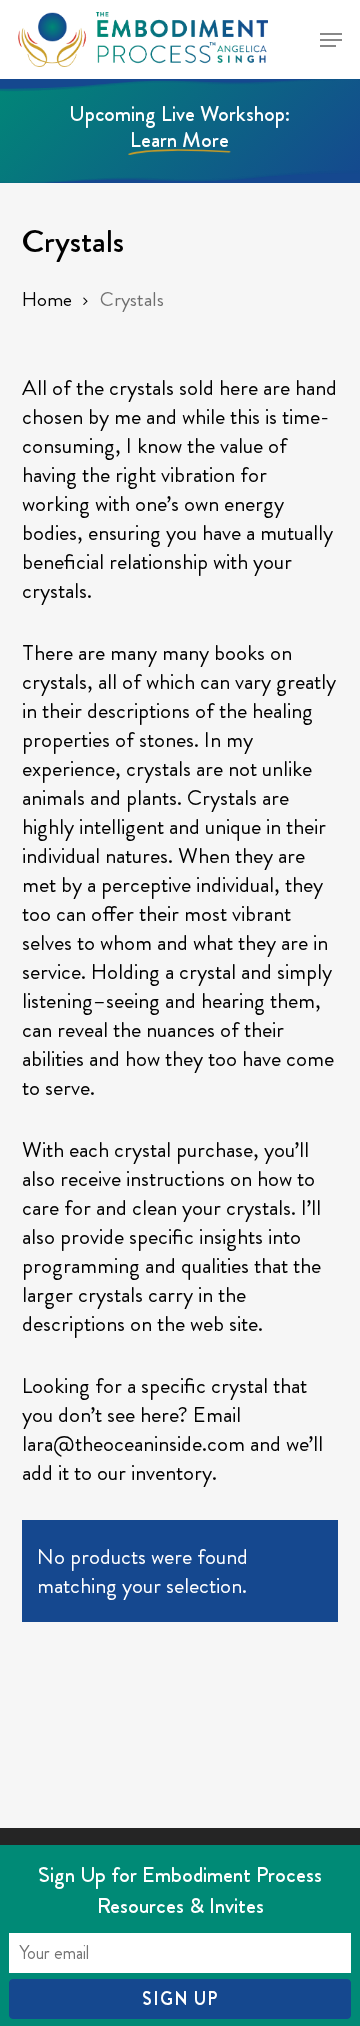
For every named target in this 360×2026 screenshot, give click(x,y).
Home (47, 299)
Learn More (179, 139)
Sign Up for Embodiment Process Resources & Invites (180, 1890)
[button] (331, 40)
